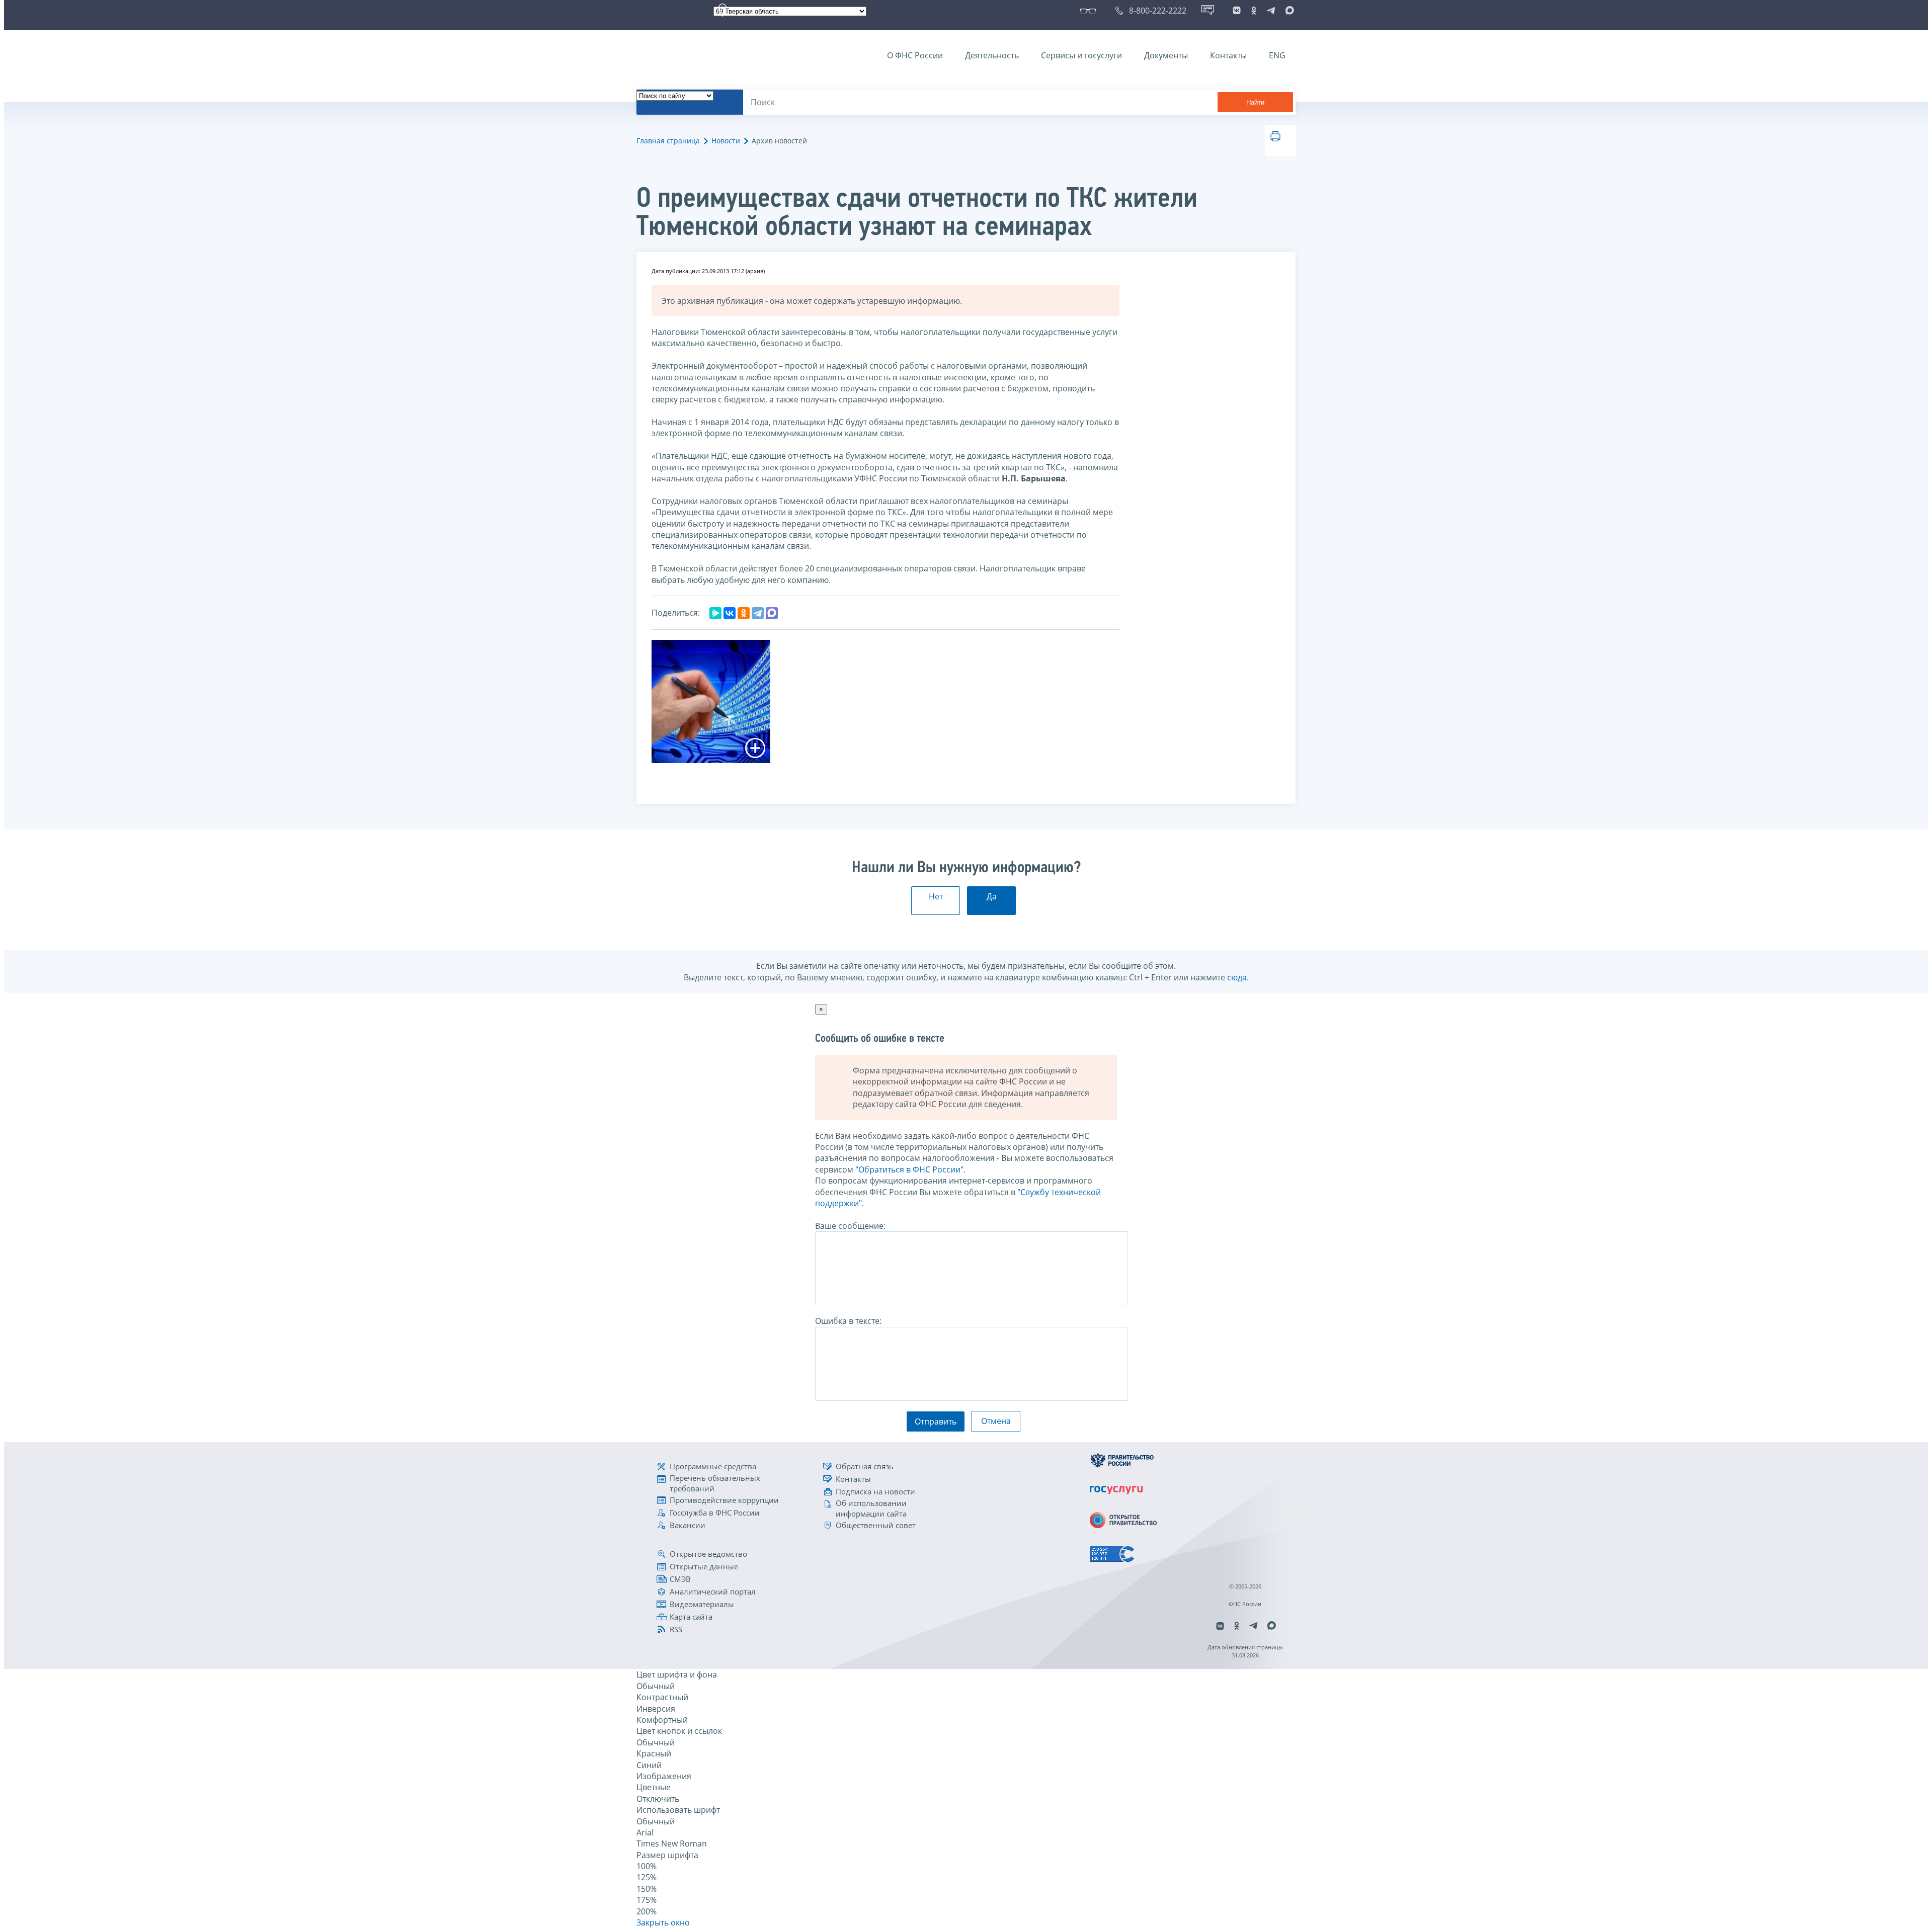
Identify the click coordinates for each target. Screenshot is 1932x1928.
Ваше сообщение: (850, 1226)
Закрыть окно (663, 1922)
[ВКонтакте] (730, 613)
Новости (726, 141)
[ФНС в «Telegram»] (1271, 11)
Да (992, 896)
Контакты (1228, 55)
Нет (936, 896)
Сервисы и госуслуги (1081, 55)
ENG (1277, 55)
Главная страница (668, 141)
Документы (1166, 55)
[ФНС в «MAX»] (1288, 11)
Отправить (936, 1421)
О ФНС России (915, 55)
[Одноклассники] (744, 613)
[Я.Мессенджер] (715, 613)
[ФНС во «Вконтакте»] (1237, 11)
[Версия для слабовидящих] (1090, 11)
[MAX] (772, 613)
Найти (1255, 102)
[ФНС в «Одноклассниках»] (1254, 11)
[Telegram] (758, 613)
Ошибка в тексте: (848, 1321)
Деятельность (992, 55)
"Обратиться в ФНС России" (909, 1169)
